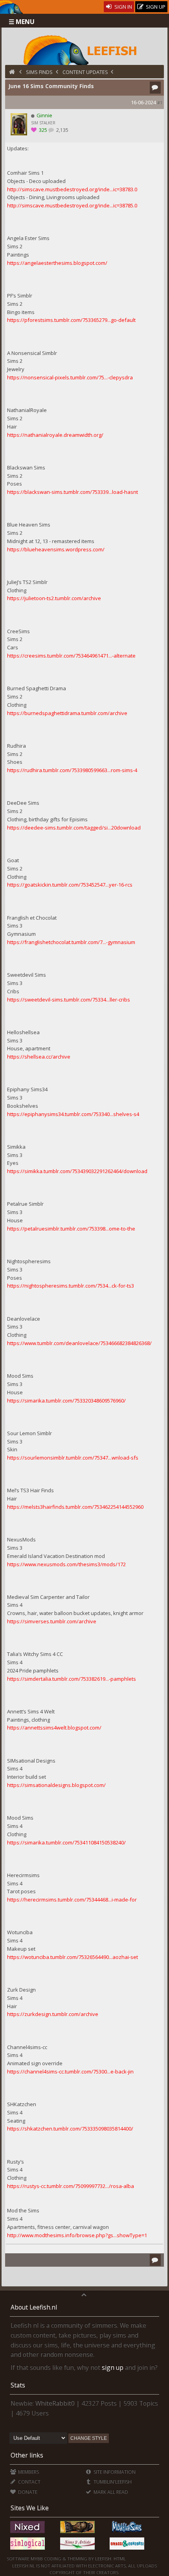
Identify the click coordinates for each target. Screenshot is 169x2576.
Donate (27, 2492)
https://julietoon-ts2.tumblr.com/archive (54, 598)
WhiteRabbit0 (55, 2403)
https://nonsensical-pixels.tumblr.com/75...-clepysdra (70, 377)
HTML (119, 2558)
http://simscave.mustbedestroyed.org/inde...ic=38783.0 (72, 189)
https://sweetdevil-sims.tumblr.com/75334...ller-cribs (69, 1000)
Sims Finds (39, 72)
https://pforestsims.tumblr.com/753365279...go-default (71, 320)
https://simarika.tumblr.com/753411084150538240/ (66, 1842)
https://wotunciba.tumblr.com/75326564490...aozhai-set (73, 1957)
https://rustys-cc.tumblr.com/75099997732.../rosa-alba (71, 2186)
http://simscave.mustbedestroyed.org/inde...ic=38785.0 (72, 205)
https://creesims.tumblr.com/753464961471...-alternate (71, 656)
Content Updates (85, 72)
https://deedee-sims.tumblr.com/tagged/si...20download (74, 828)
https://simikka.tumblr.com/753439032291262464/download (77, 1171)
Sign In (123, 7)
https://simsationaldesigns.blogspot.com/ (56, 1785)
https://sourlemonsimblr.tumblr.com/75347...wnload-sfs (73, 1458)
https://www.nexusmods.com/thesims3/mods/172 (66, 1564)
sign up (113, 2367)
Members (28, 2472)
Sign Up (155, 7)
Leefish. (104, 2558)
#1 (160, 103)
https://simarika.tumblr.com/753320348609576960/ (66, 1401)
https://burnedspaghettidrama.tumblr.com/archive (67, 713)
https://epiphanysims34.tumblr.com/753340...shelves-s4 (73, 1114)
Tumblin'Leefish (112, 2482)
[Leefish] (85, 49)
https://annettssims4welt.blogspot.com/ (54, 1728)
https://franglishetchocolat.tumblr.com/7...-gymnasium (71, 942)
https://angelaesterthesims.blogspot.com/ (57, 263)
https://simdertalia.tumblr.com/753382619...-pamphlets (72, 1679)
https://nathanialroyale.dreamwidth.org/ (55, 435)
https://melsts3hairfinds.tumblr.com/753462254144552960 (75, 1507)
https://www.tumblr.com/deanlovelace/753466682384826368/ (79, 1343)
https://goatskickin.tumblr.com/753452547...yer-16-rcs (70, 885)
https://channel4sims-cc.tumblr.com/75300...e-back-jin (70, 2072)
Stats (18, 2385)
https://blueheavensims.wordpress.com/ (56, 549)
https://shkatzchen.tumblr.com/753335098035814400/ (70, 2129)
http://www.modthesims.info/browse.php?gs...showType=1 (77, 2235)
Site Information (114, 2472)
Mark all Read (110, 2492)
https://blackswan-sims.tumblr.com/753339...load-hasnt (73, 492)
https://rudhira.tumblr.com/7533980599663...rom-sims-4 (72, 770)
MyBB (37, 2558)
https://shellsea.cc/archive (39, 1057)
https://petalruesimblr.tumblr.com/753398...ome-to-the (71, 1229)
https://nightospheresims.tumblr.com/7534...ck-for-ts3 (71, 1286)
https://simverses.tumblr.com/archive (52, 1621)
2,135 (62, 130)
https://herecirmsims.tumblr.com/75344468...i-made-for (72, 1900)
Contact (29, 2482)
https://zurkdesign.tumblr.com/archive (53, 2014)
